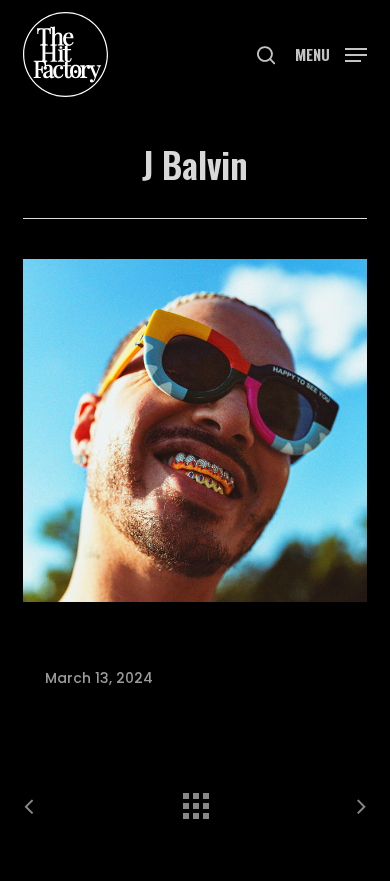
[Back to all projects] (195, 801)
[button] (331, 52)
